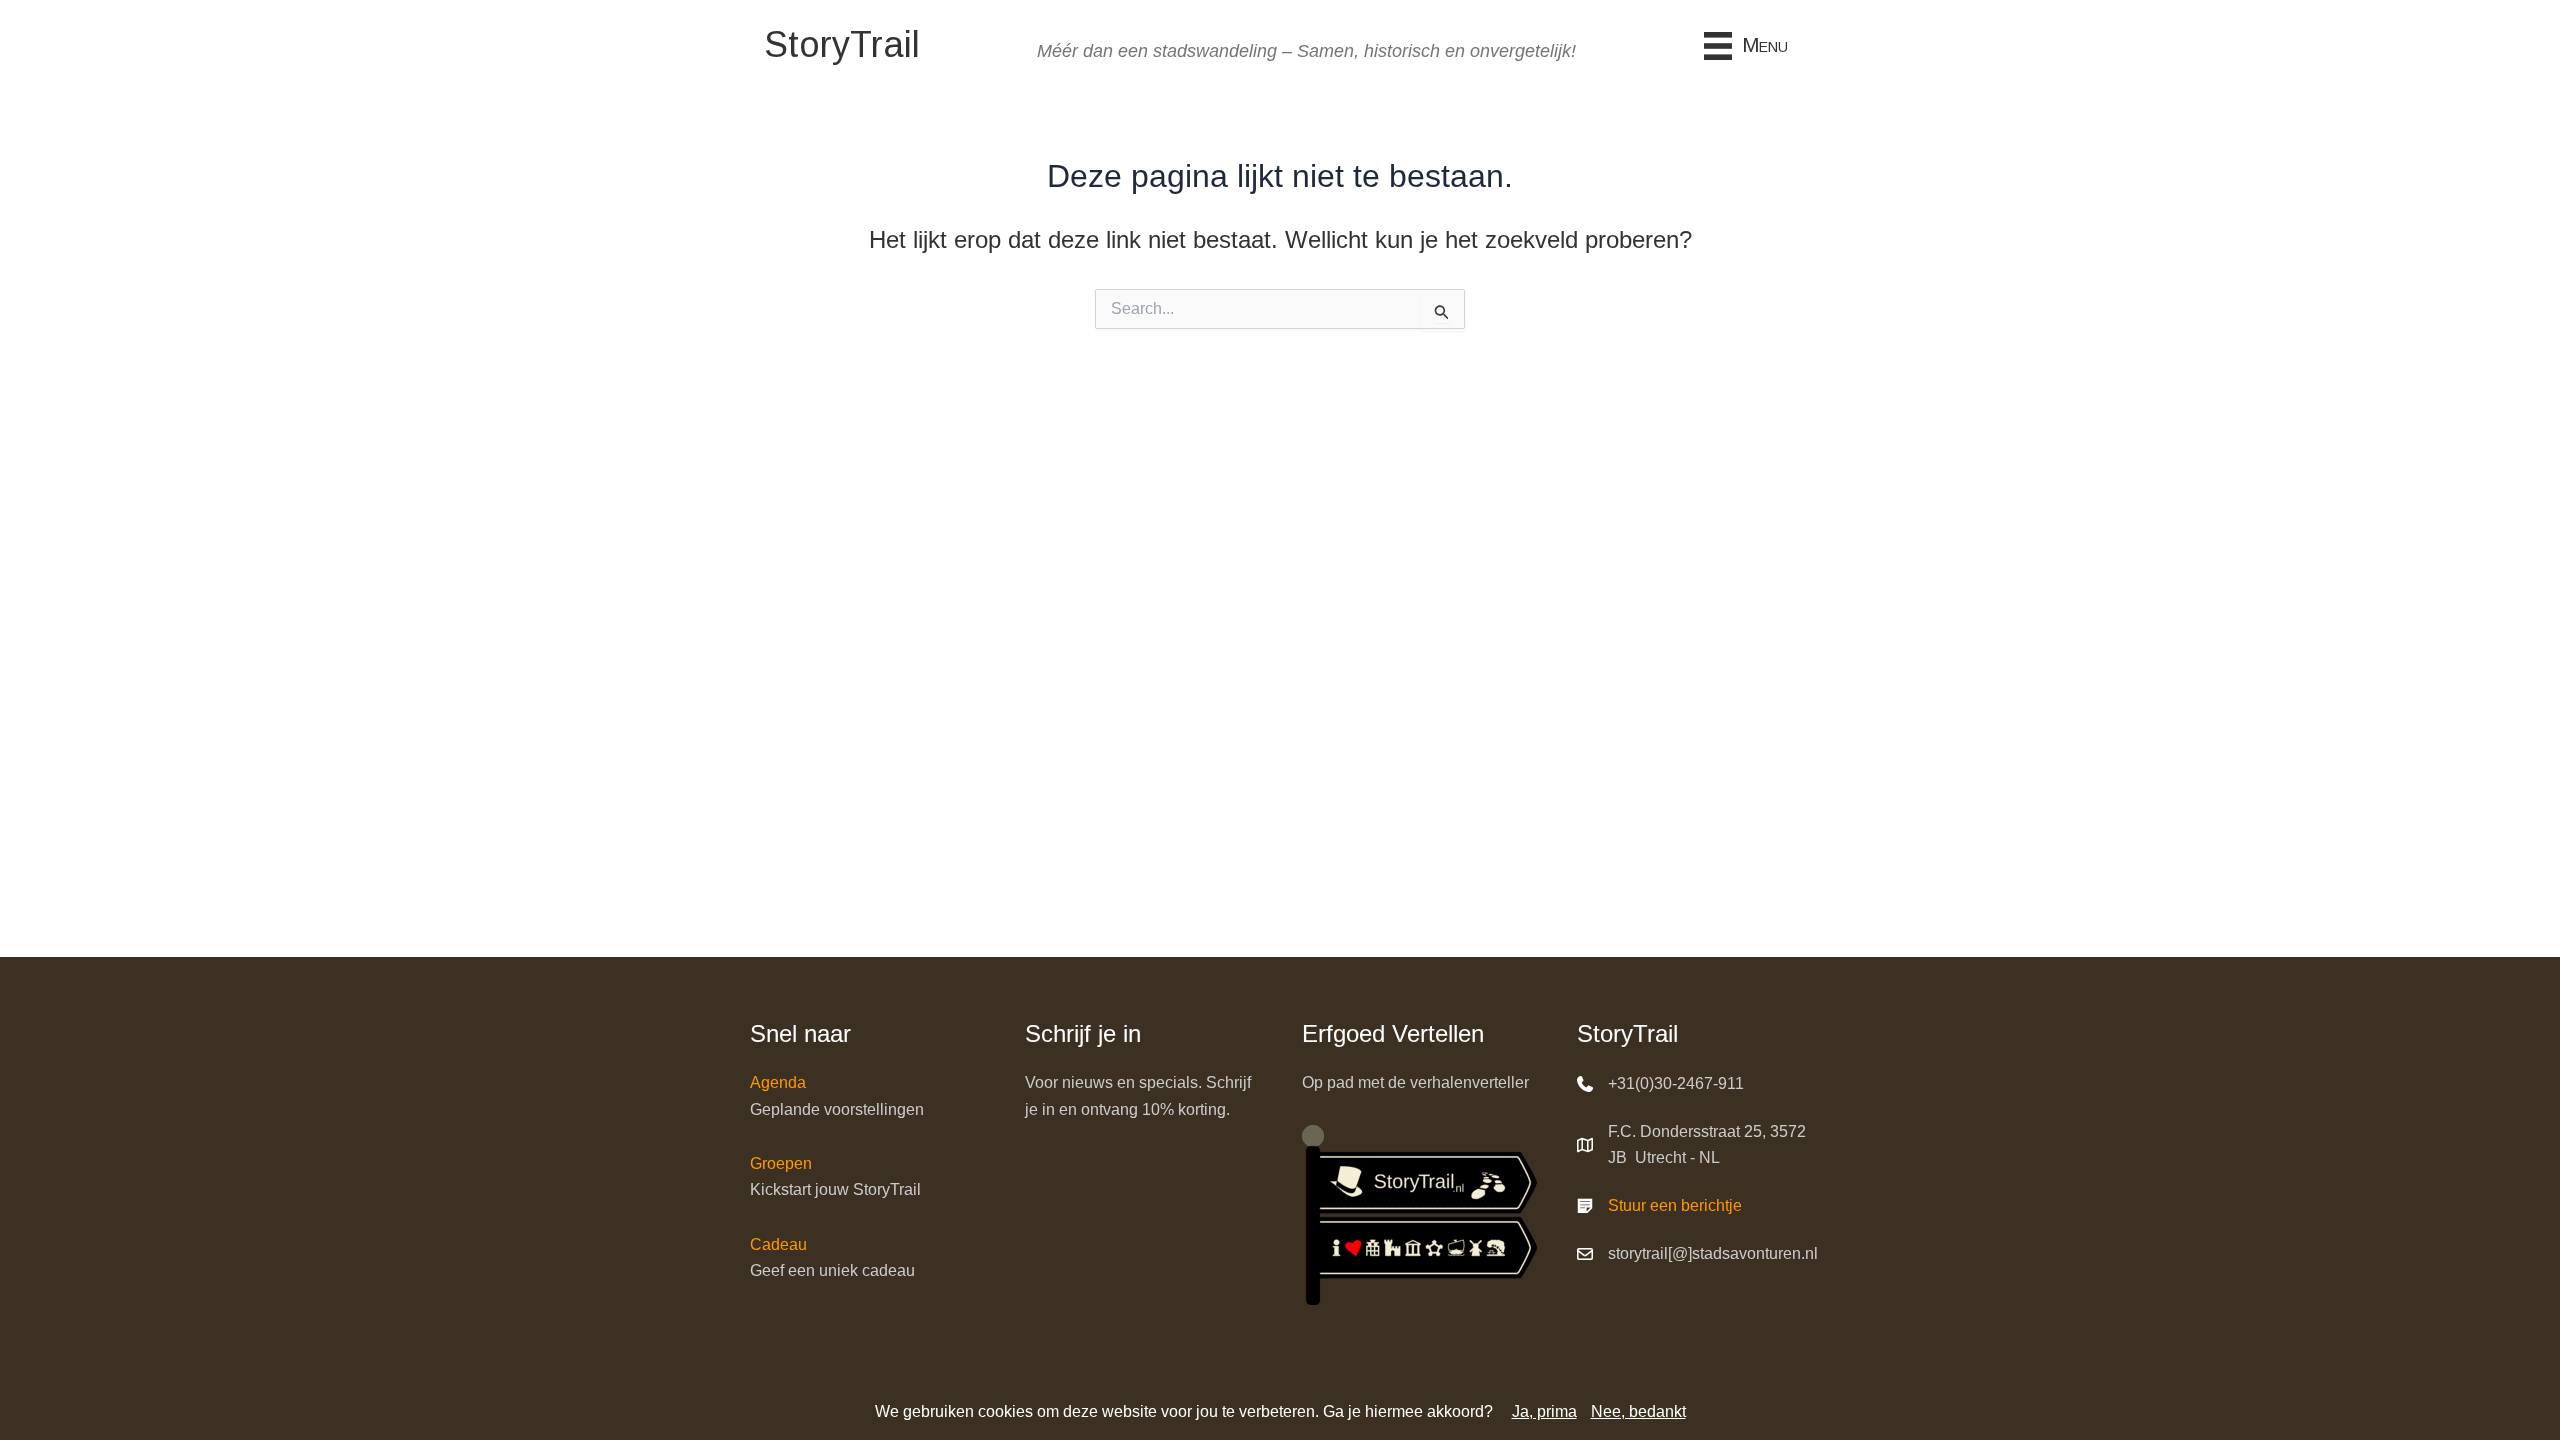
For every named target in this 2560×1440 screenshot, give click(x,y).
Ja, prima (1544, 1411)
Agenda (778, 1082)
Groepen (781, 1163)
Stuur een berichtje (1675, 1205)
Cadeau (778, 1244)
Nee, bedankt (1638, 1411)
